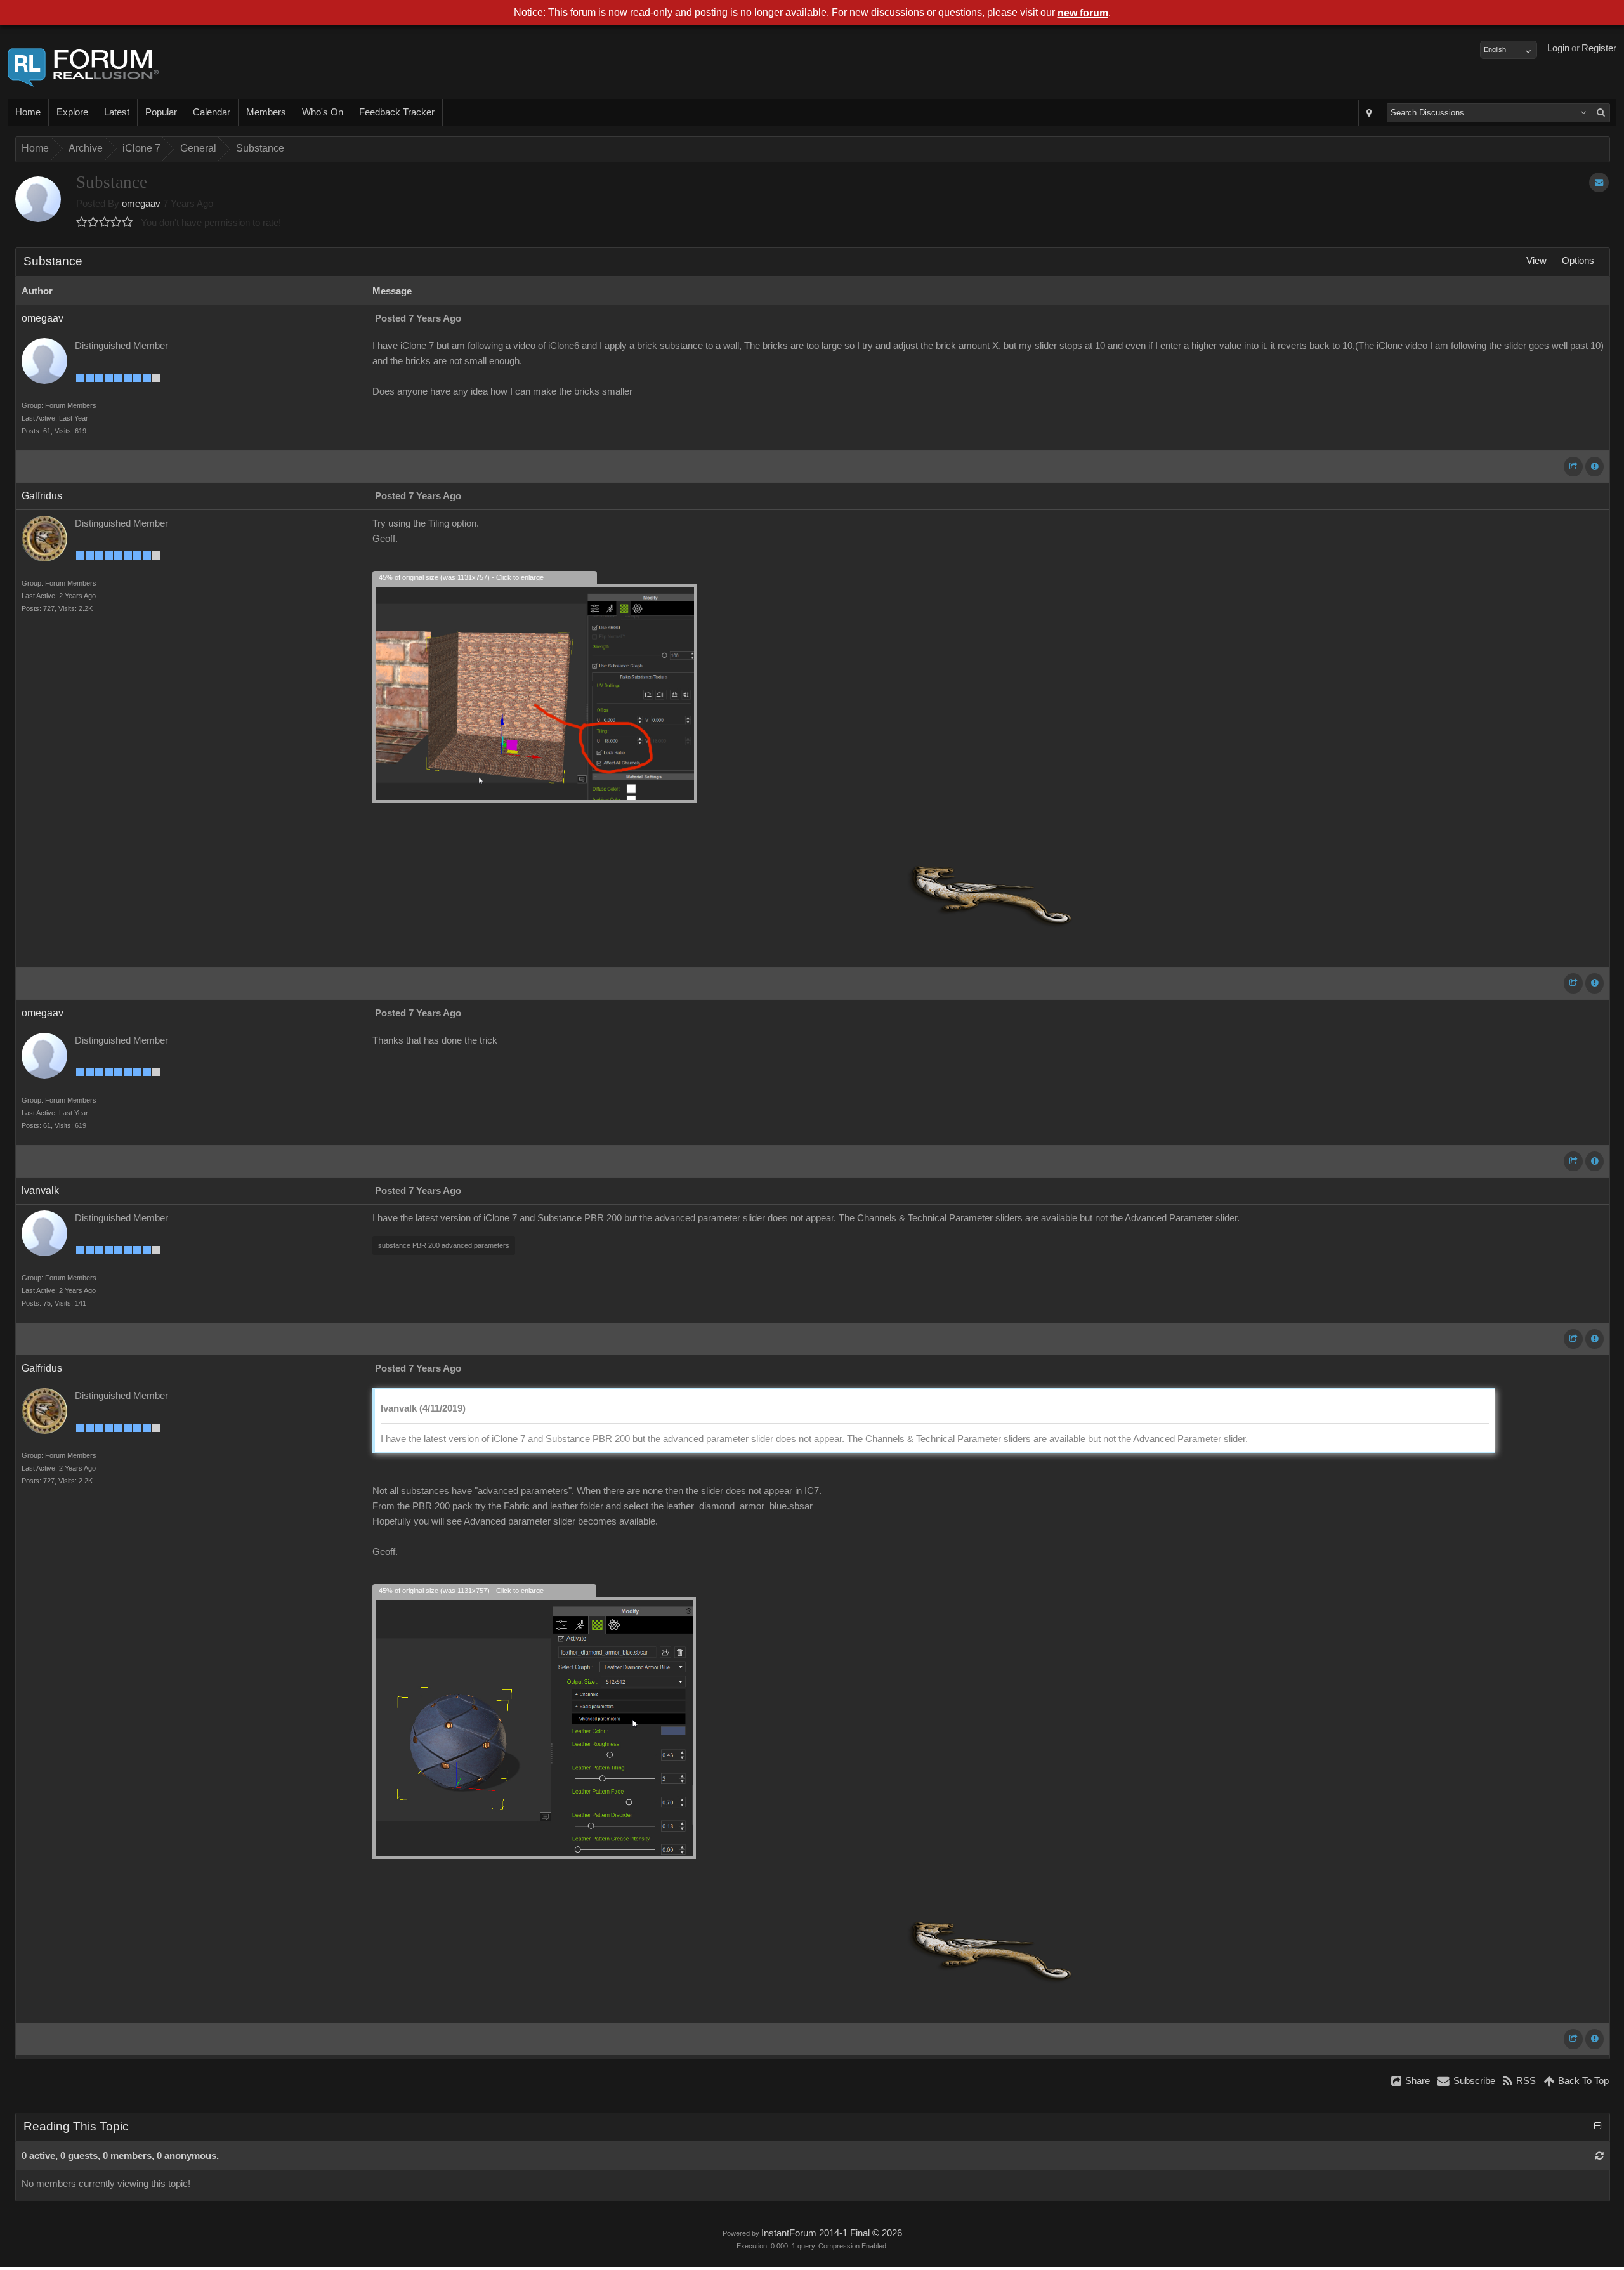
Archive (86, 148)
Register (1599, 48)
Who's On (323, 112)
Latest (117, 112)
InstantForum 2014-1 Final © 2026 (832, 2233)
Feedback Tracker (397, 112)
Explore (72, 112)
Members (266, 112)
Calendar (212, 112)
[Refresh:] (1600, 2156)
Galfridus (42, 496)
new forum (1083, 13)
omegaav (141, 204)
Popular (161, 112)
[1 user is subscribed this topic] (1599, 182)
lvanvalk (40, 1191)
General (198, 148)
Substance (260, 148)
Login (1558, 48)
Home (28, 112)
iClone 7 (141, 148)
